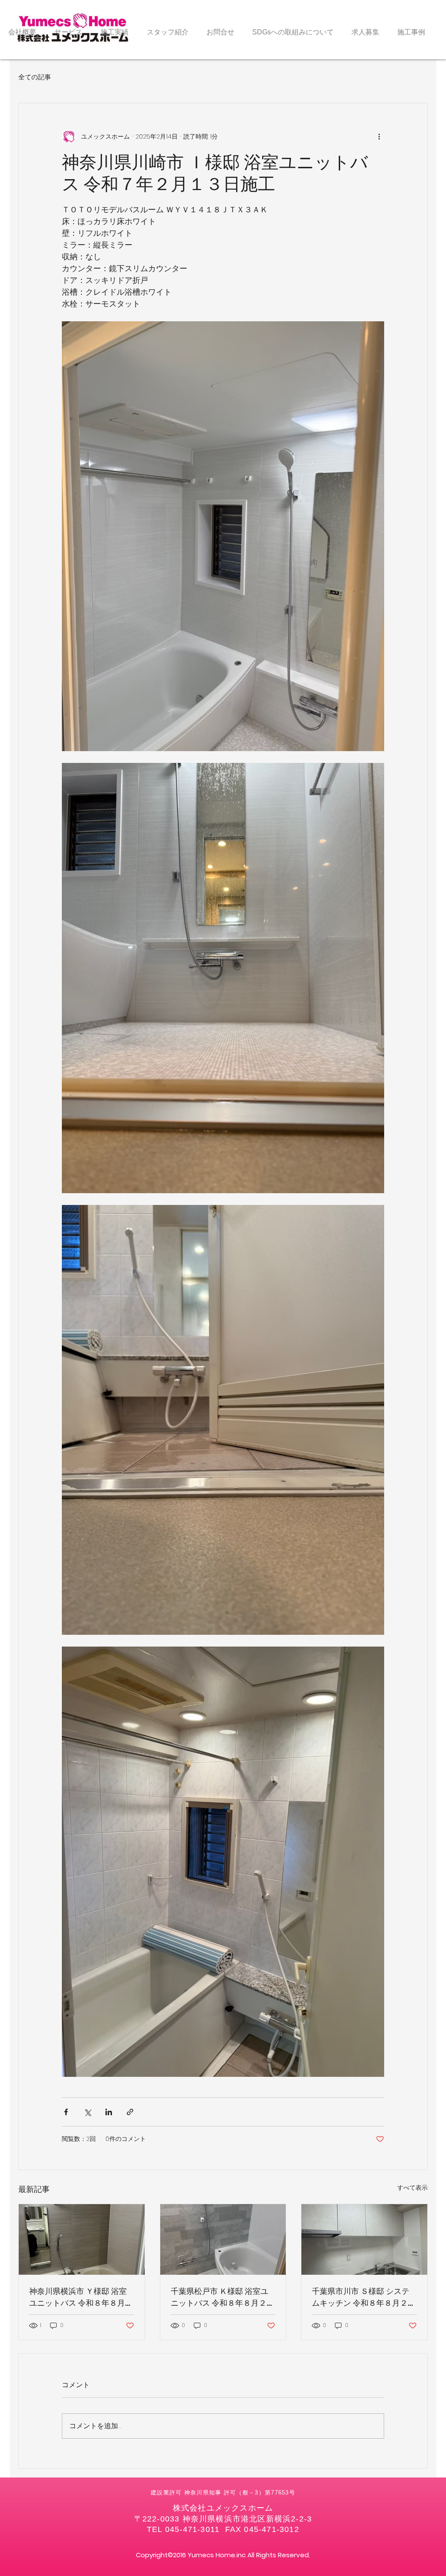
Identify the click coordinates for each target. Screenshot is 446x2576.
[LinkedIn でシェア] (109, 2112)
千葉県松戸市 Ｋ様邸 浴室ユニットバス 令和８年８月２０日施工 (223, 2297)
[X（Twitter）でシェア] (87, 2112)
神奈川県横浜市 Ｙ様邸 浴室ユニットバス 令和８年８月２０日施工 (81, 2297)
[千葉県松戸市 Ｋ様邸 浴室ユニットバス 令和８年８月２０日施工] (223, 2239)
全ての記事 (35, 77)
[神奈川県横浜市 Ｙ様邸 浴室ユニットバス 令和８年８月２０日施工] (82, 2239)
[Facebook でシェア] (66, 2112)
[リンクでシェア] (130, 2112)
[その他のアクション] (379, 136)
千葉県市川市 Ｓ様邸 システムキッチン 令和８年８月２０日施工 (364, 2297)
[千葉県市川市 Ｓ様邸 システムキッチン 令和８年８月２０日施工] (364, 2239)
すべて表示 (412, 2188)
